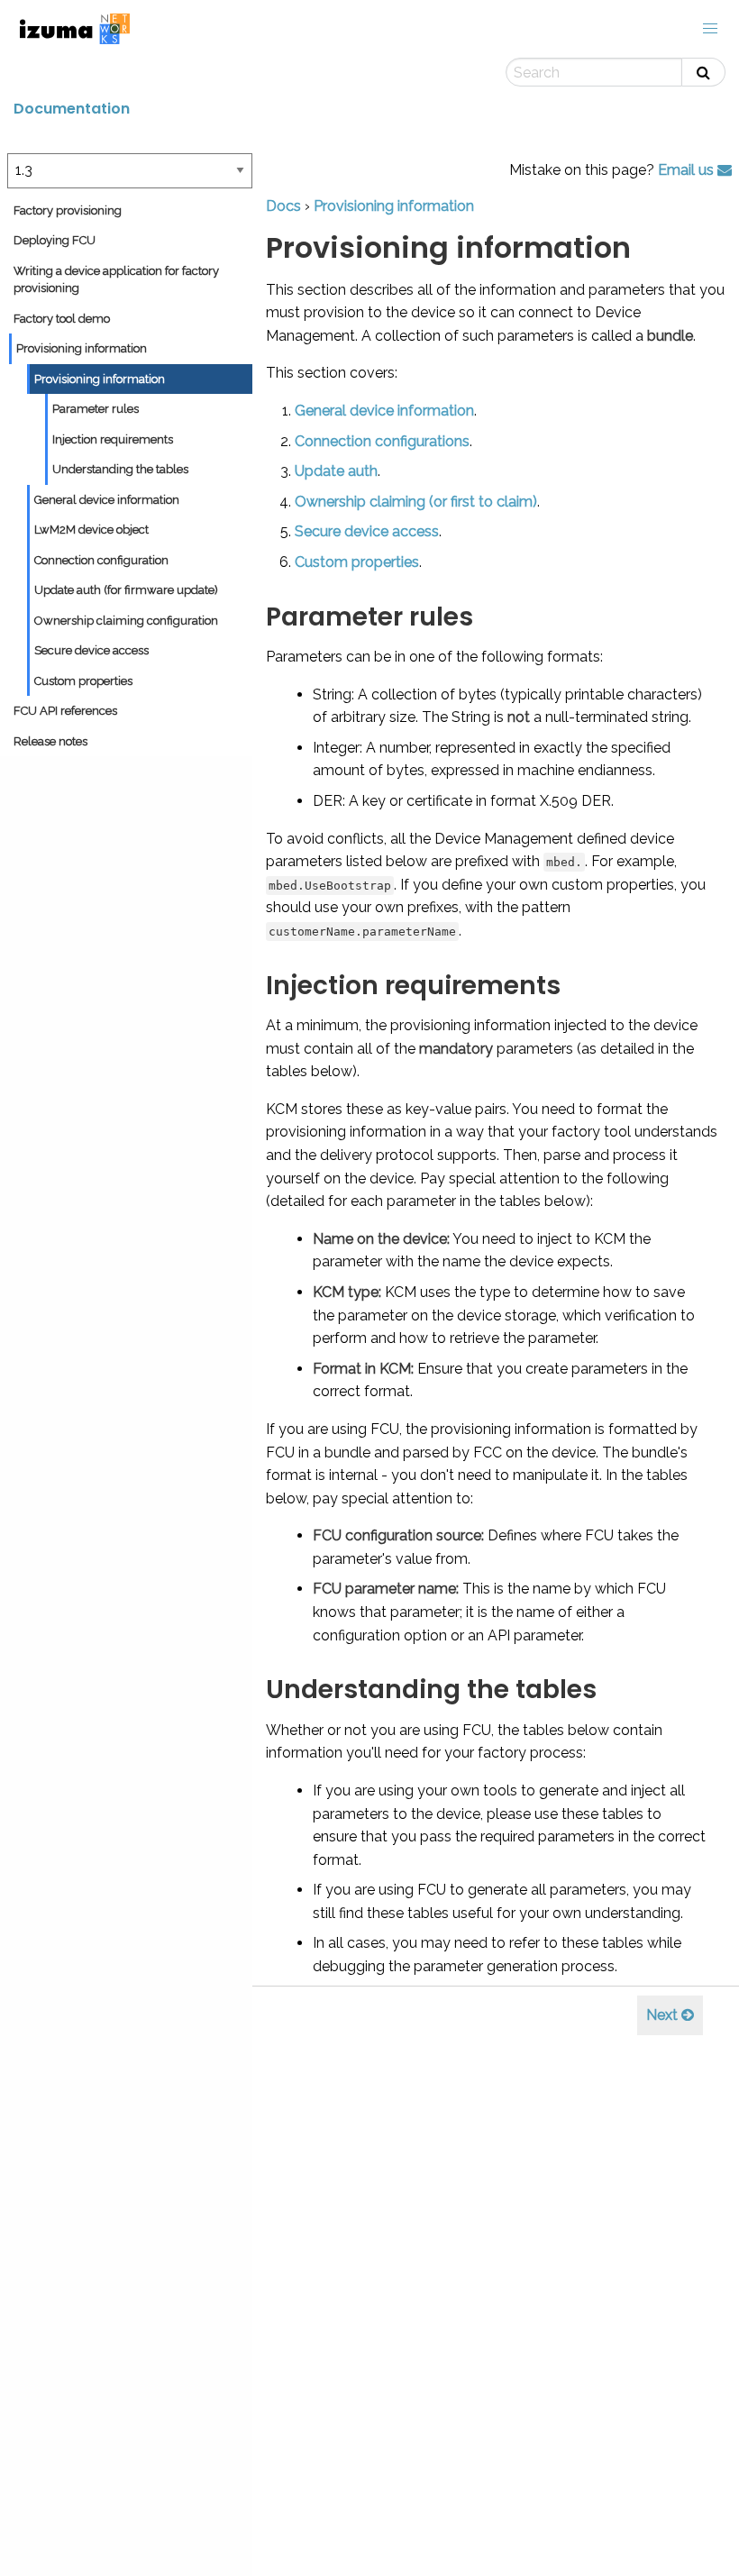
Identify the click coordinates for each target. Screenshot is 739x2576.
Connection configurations (382, 441)
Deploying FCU (55, 240)
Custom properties (83, 681)
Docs (283, 206)
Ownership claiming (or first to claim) (416, 502)
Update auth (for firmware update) (126, 590)
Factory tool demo (62, 319)
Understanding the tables (120, 469)
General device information (107, 500)
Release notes (50, 741)
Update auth (336, 471)
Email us (688, 170)
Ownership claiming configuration (126, 621)
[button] (710, 29)
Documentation (72, 109)
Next (664, 2015)
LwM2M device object (91, 530)
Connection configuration (101, 560)
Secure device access (91, 650)
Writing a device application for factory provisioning (116, 280)
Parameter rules (96, 409)
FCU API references (65, 711)
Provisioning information (82, 348)
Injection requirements (113, 439)
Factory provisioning (68, 210)
